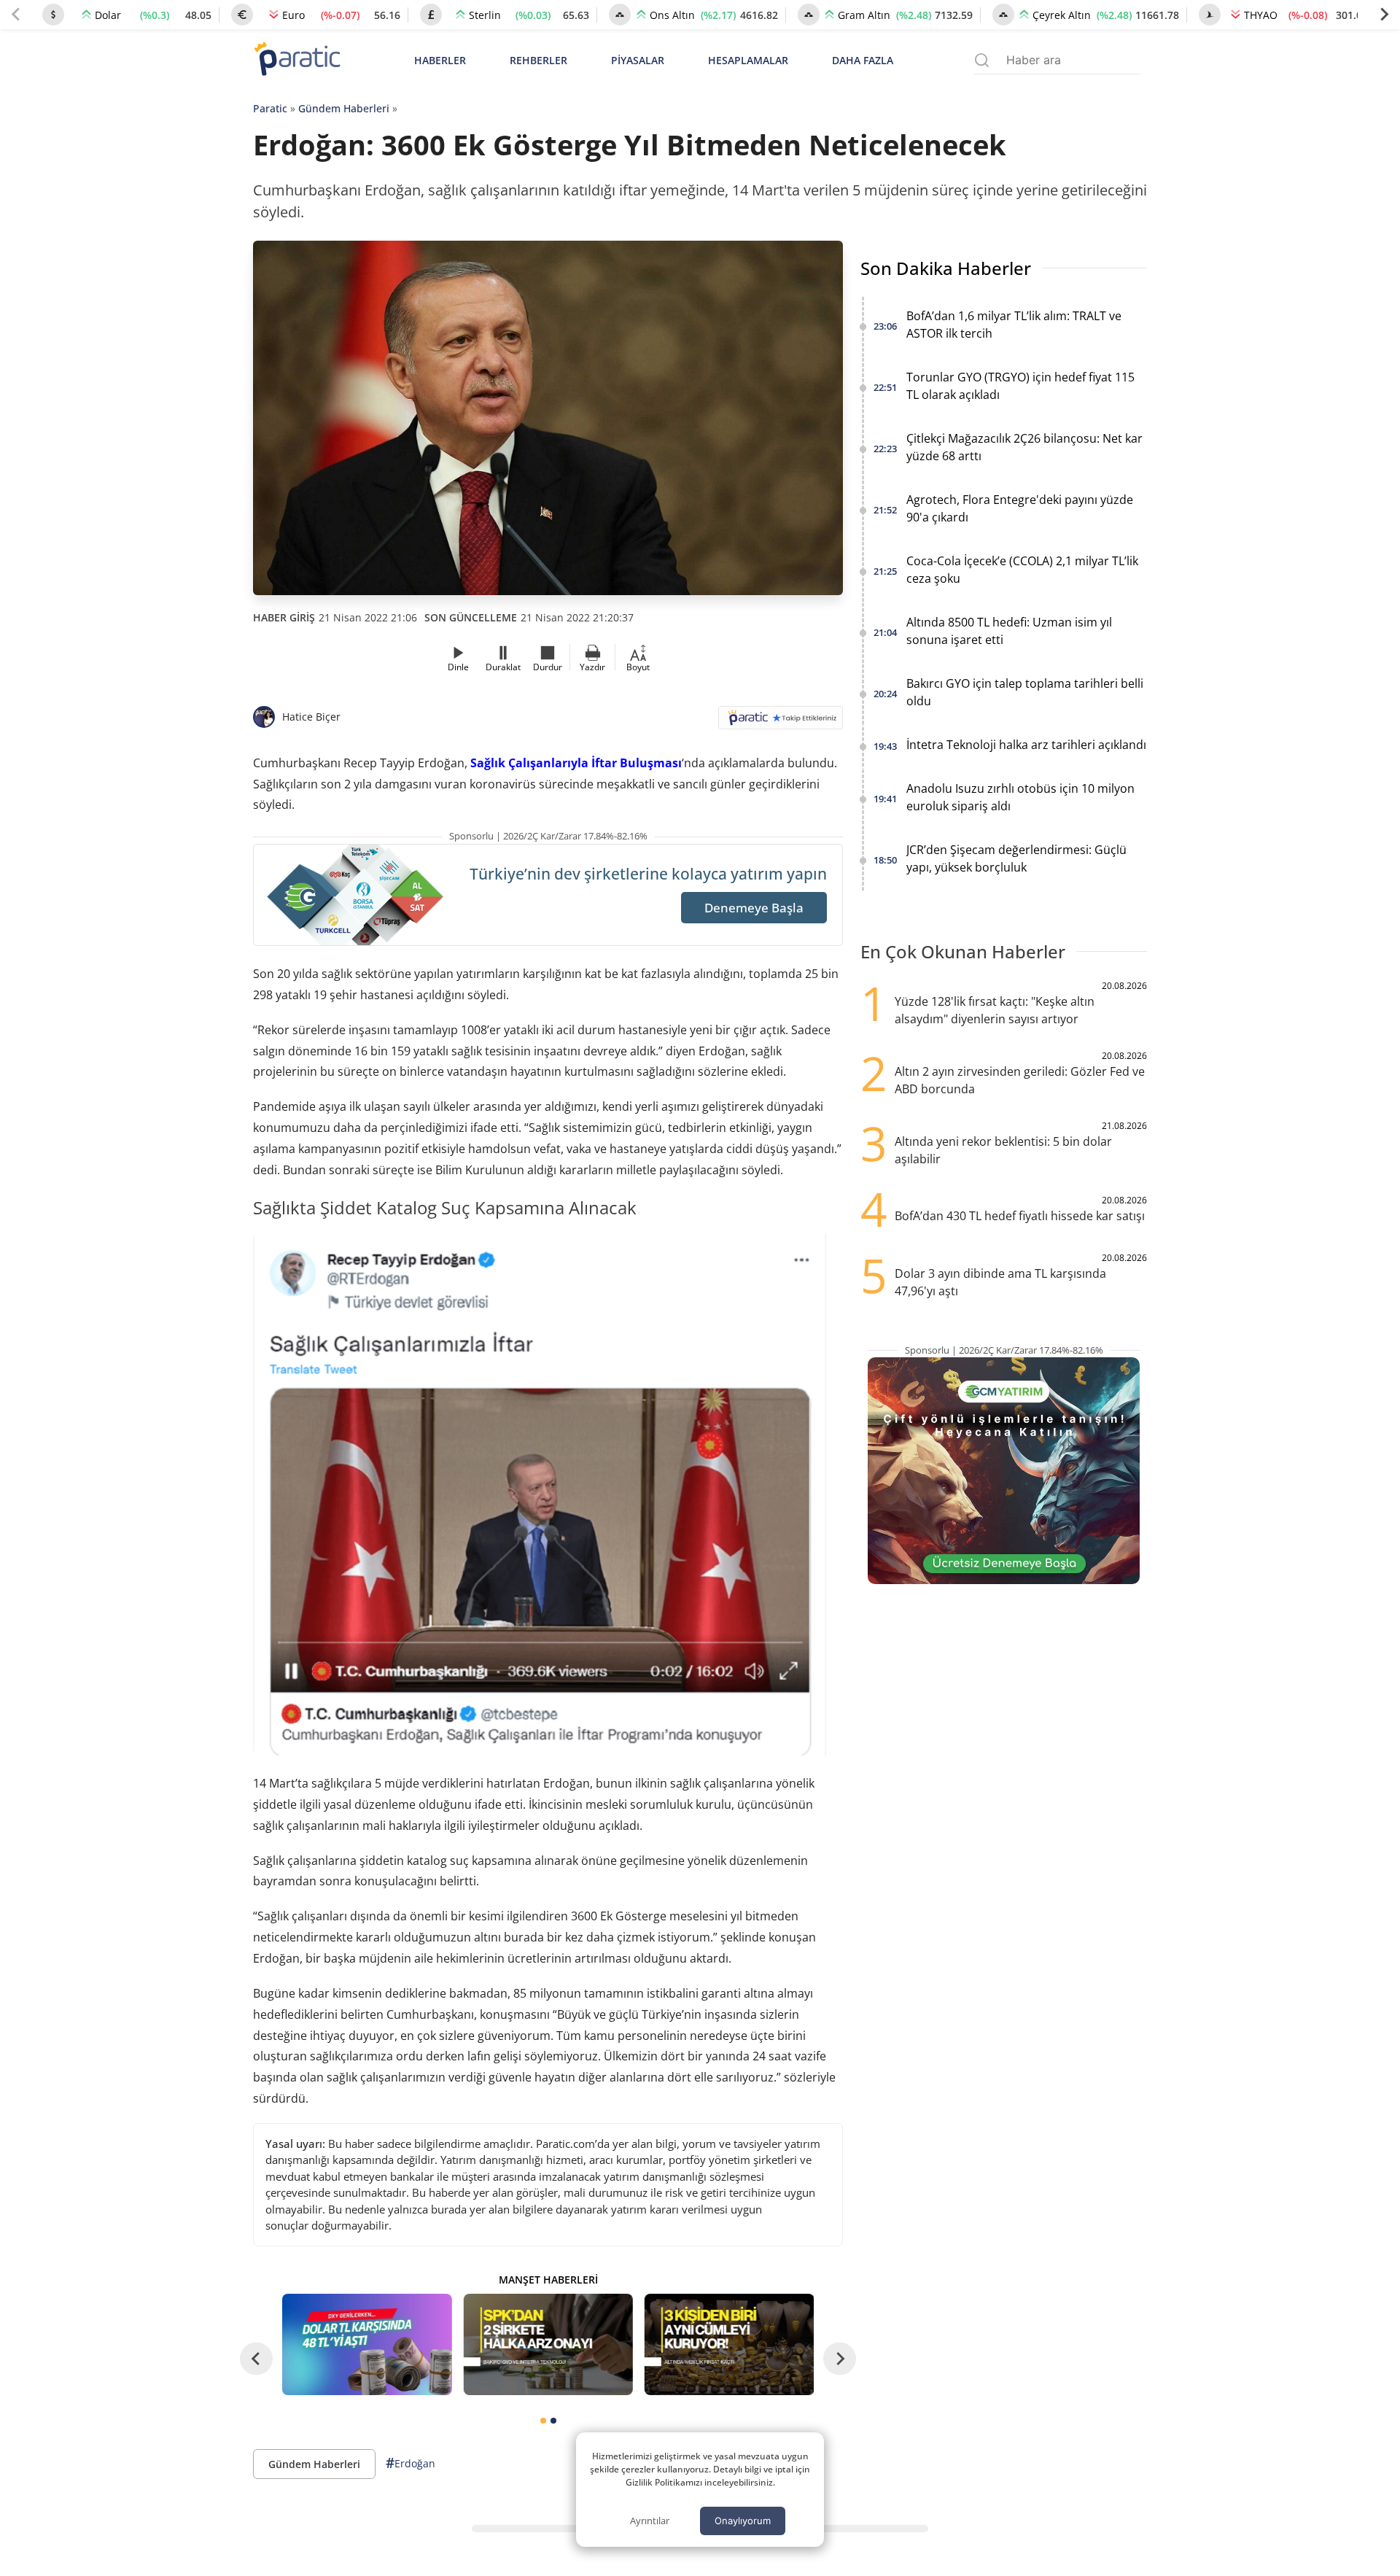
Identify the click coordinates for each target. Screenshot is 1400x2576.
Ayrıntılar (650, 2521)
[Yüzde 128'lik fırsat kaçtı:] (729, 2344)
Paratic (270, 108)
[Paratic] (297, 60)
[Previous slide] (16, 15)
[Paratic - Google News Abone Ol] (781, 722)
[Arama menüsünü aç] (982, 60)
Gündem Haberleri (344, 108)
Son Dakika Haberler (946, 268)
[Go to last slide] (256, 2359)
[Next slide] (1384, 15)
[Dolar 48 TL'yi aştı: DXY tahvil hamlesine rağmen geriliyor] (367, 2344)
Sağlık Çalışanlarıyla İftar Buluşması (576, 763)
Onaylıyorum (743, 2521)
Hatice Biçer (311, 717)
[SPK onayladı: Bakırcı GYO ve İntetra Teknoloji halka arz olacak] (548, 2344)
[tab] (543, 2421)
